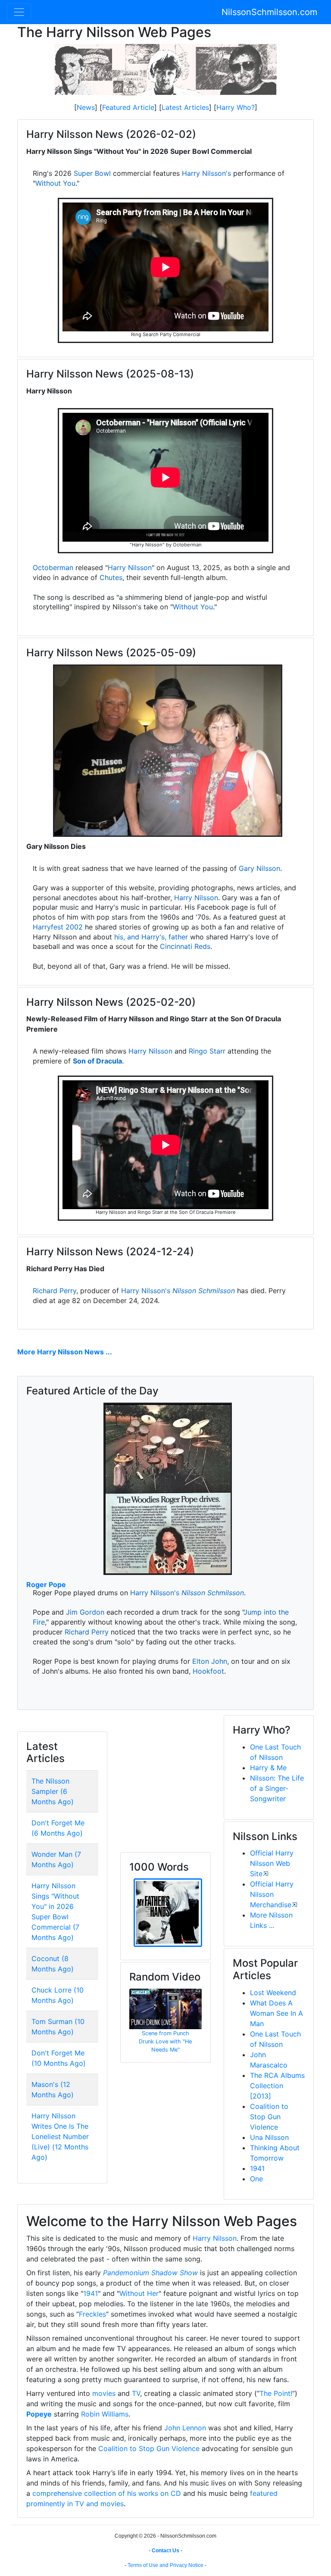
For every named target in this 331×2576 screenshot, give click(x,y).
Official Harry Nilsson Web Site (272, 1863)
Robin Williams (105, 2414)
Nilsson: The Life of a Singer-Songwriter (277, 1788)
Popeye (39, 2414)
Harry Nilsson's (206, 173)
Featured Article (128, 107)
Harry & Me (268, 1768)
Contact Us (165, 2551)
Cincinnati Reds (185, 946)
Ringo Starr (207, 1051)
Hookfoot (208, 1671)
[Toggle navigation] (19, 12)
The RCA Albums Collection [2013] (277, 2086)
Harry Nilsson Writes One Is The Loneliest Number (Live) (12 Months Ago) (60, 2136)
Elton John (210, 1661)
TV (136, 2393)
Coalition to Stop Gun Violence (269, 2117)
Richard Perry (55, 1291)
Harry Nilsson (130, 568)
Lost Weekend (273, 1993)
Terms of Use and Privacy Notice (165, 2565)
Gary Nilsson (259, 868)
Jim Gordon (85, 1612)
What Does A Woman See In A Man (276, 2013)
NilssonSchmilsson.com (269, 12)
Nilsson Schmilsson (204, 1291)
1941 (257, 2168)
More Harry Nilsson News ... (65, 1352)
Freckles (92, 2314)
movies (104, 2393)
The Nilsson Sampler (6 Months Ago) (53, 1791)
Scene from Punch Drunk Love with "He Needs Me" (165, 2041)
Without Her (139, 2293)
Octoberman (53, 568)
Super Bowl (92, 173)
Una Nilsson (269, 2137)
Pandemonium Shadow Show (150, 2273)
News (86, 107)
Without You (55, 183)
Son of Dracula (97, 1061)
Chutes (111, 577)
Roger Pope (46, 1584)
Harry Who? (236, 107)
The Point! (276, 2393)
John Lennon (185, 2428)
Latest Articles (185, 107)
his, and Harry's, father (151, 937)
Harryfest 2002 (58, 927)
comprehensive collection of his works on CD (107, 2493)
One (256, 2179)
